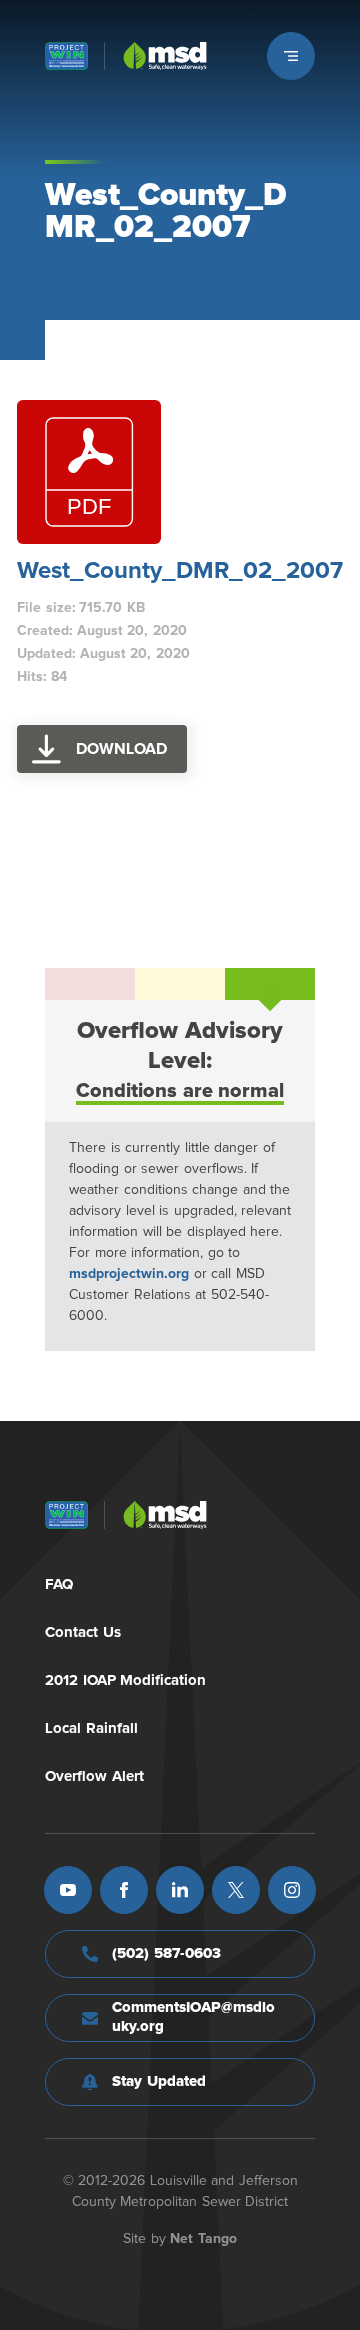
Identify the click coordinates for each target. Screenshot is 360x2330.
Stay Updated (159, 2081)
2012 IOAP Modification (125, 1680)
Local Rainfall (91, 1728)
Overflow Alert (94, 1776)
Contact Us (83, 1632)
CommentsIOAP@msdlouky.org (193, 2017)
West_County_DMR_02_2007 (180, 571)
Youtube (68, 1890)
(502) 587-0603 (166, 1953)
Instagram (292, 1890)
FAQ (59, 1584)
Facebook (124, 1890)
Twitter (236, 1890)
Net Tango (203, 2239)
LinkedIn (180, 1890)
